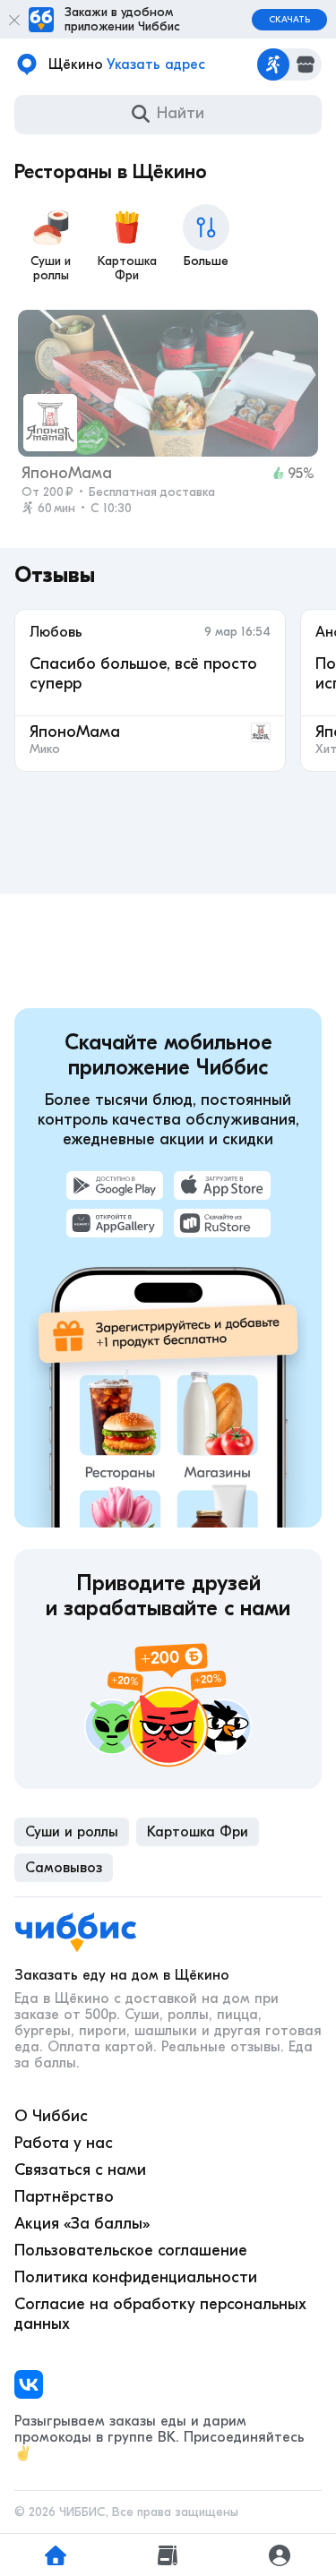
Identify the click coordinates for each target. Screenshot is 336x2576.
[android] (115, 1185)
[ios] (222, 1185)
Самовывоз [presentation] (64, 1868)
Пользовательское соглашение (131, 2251)
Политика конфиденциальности (136, 2277)
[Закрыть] (14, 20)
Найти (181, 113)
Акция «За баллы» (82, 2224)
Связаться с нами (80, 2170)
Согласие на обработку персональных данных (160, 2314)
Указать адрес (156, 64)
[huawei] (115, 1223)
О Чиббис (51, 2116)
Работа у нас (64, 2143)
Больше (206, 261)
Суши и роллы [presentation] (72, 1832)
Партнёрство (64, 2197)
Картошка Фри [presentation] (198, 1832)
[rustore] (222, 1223)
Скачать (289, 20)
